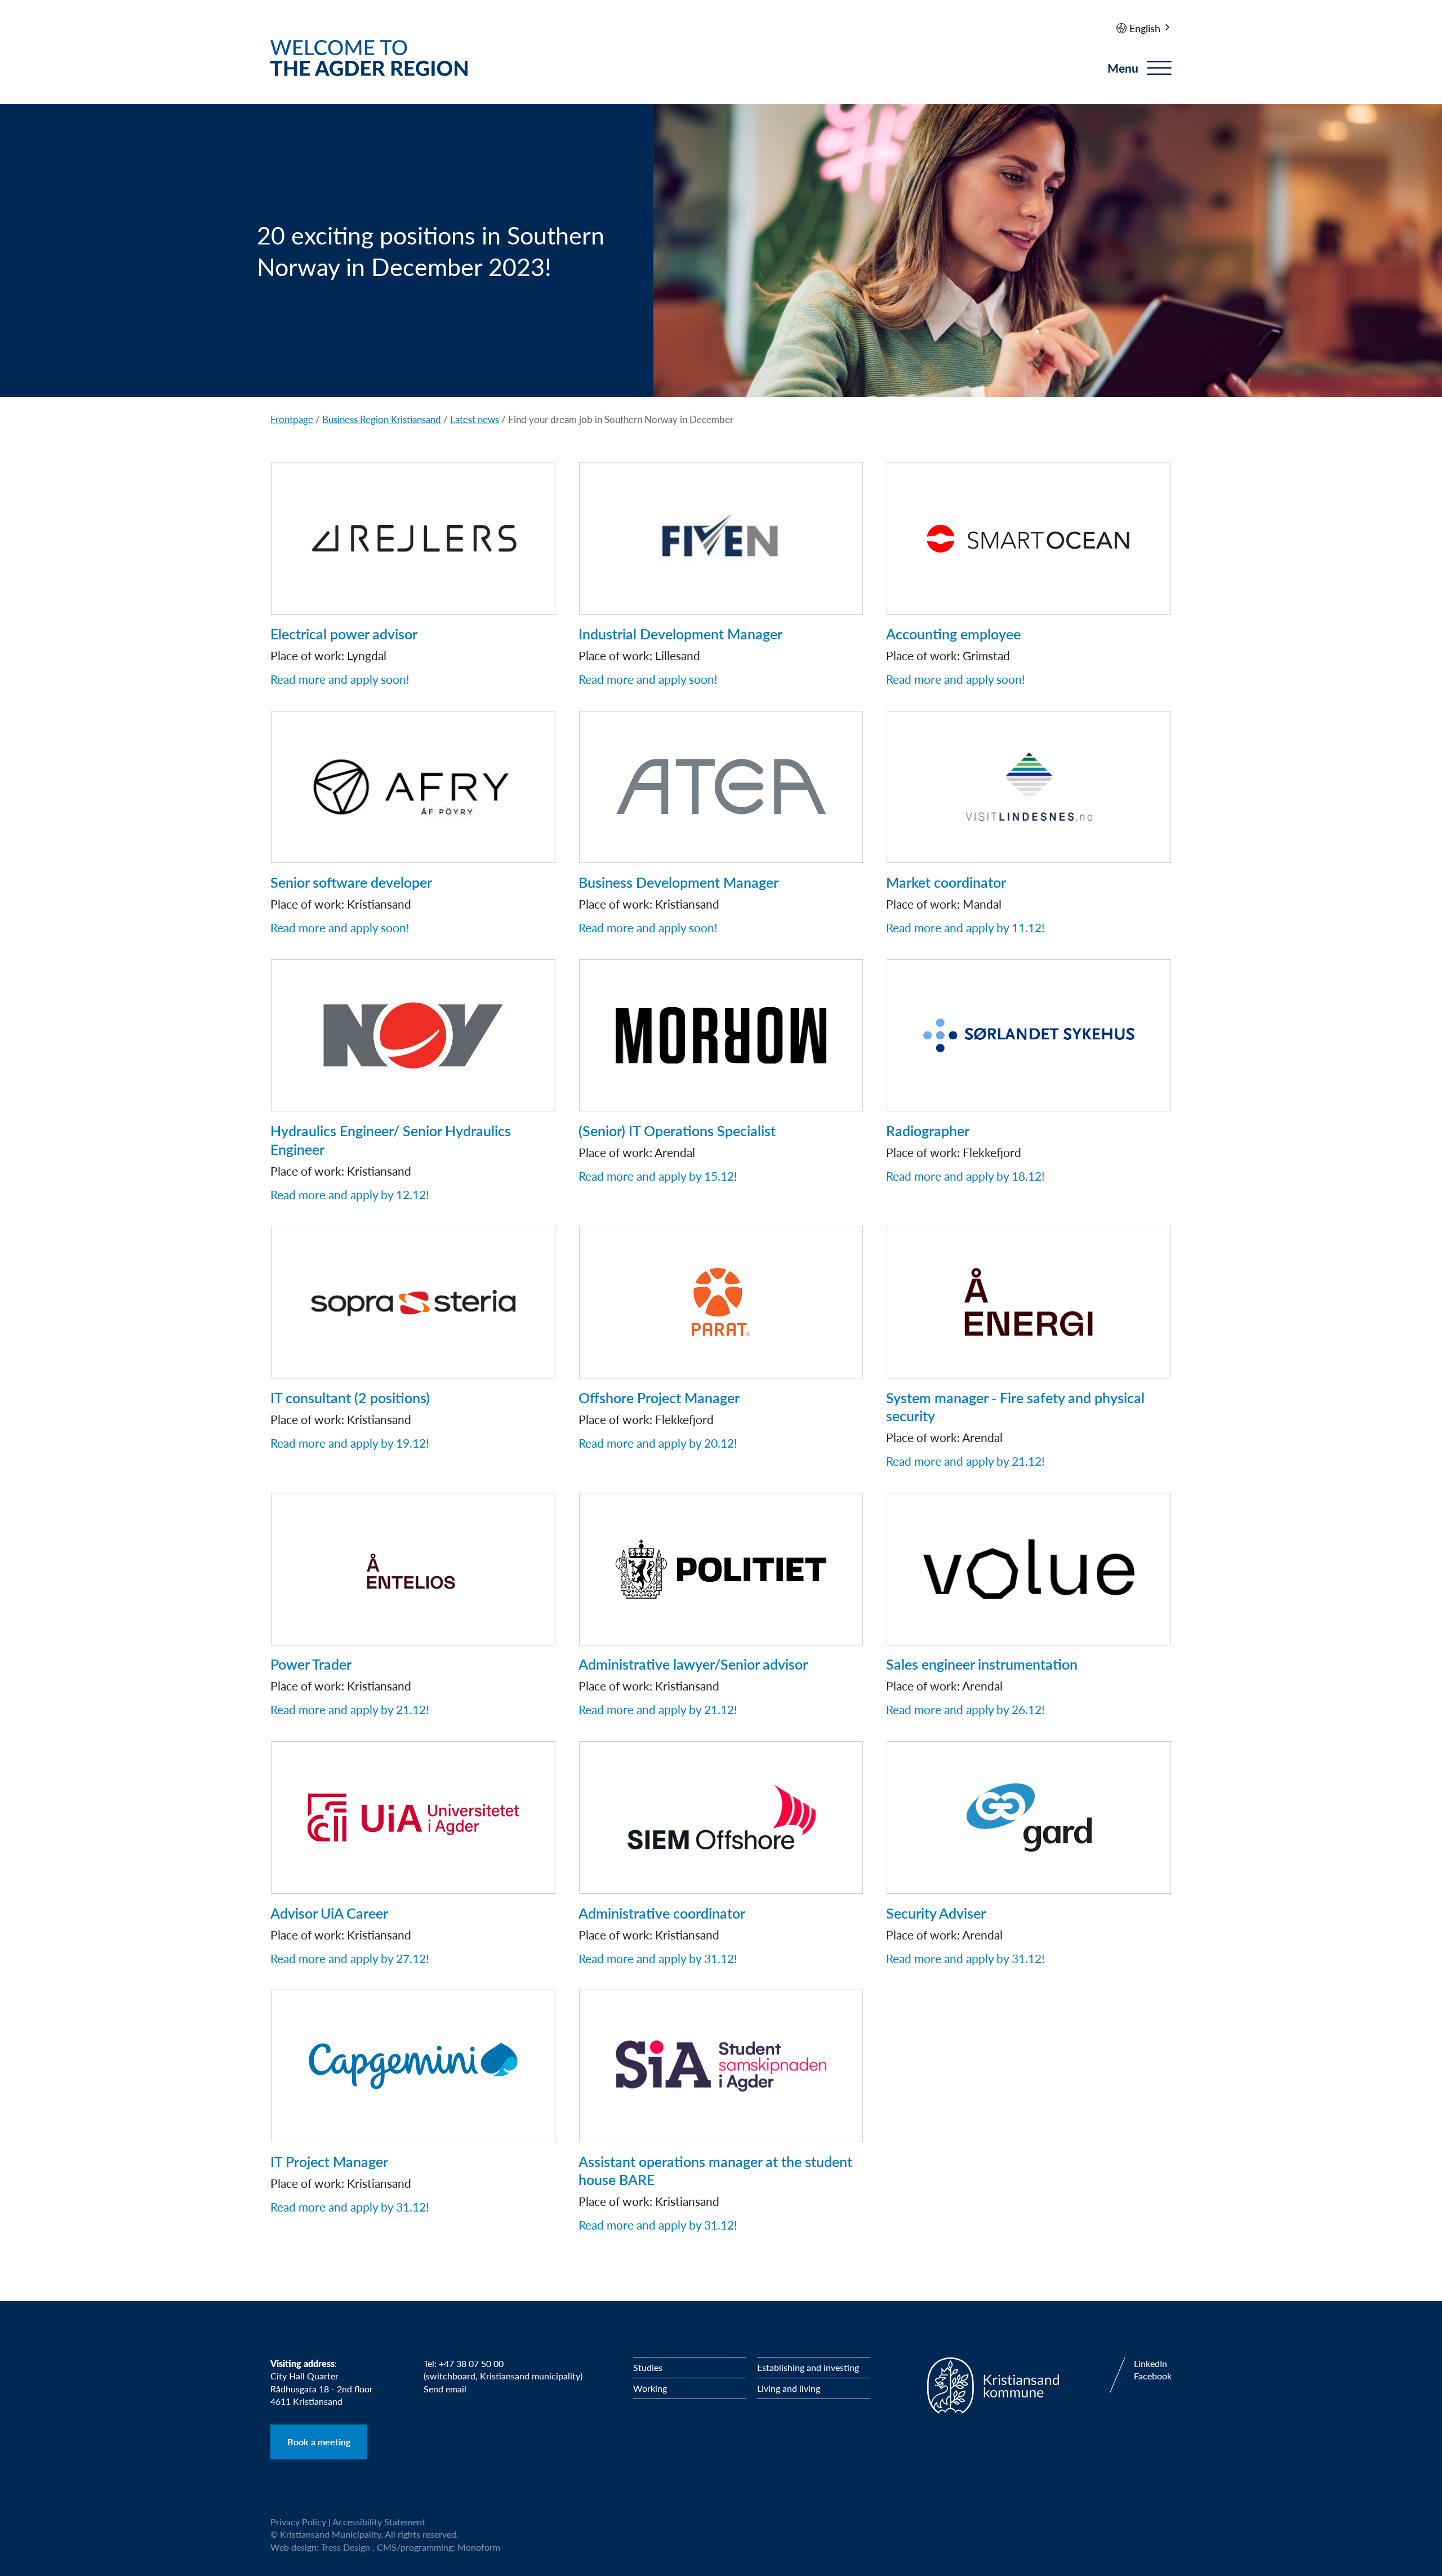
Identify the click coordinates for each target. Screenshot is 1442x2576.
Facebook (1153, 2376)
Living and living (789, 2388)
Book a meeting (319, 2442)
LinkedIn (1151, 2364)
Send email (445, 2389)
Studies (648, 2367)
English (1145, 28)
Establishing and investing (808, 2367)
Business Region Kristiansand (382, 419)
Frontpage (292, 419)
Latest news (475, 419)
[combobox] (1151, 28)
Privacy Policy (298, 2522)
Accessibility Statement (379, 2522)
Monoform (479, 2547)
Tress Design (346, 2547)
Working (650, 2388)
